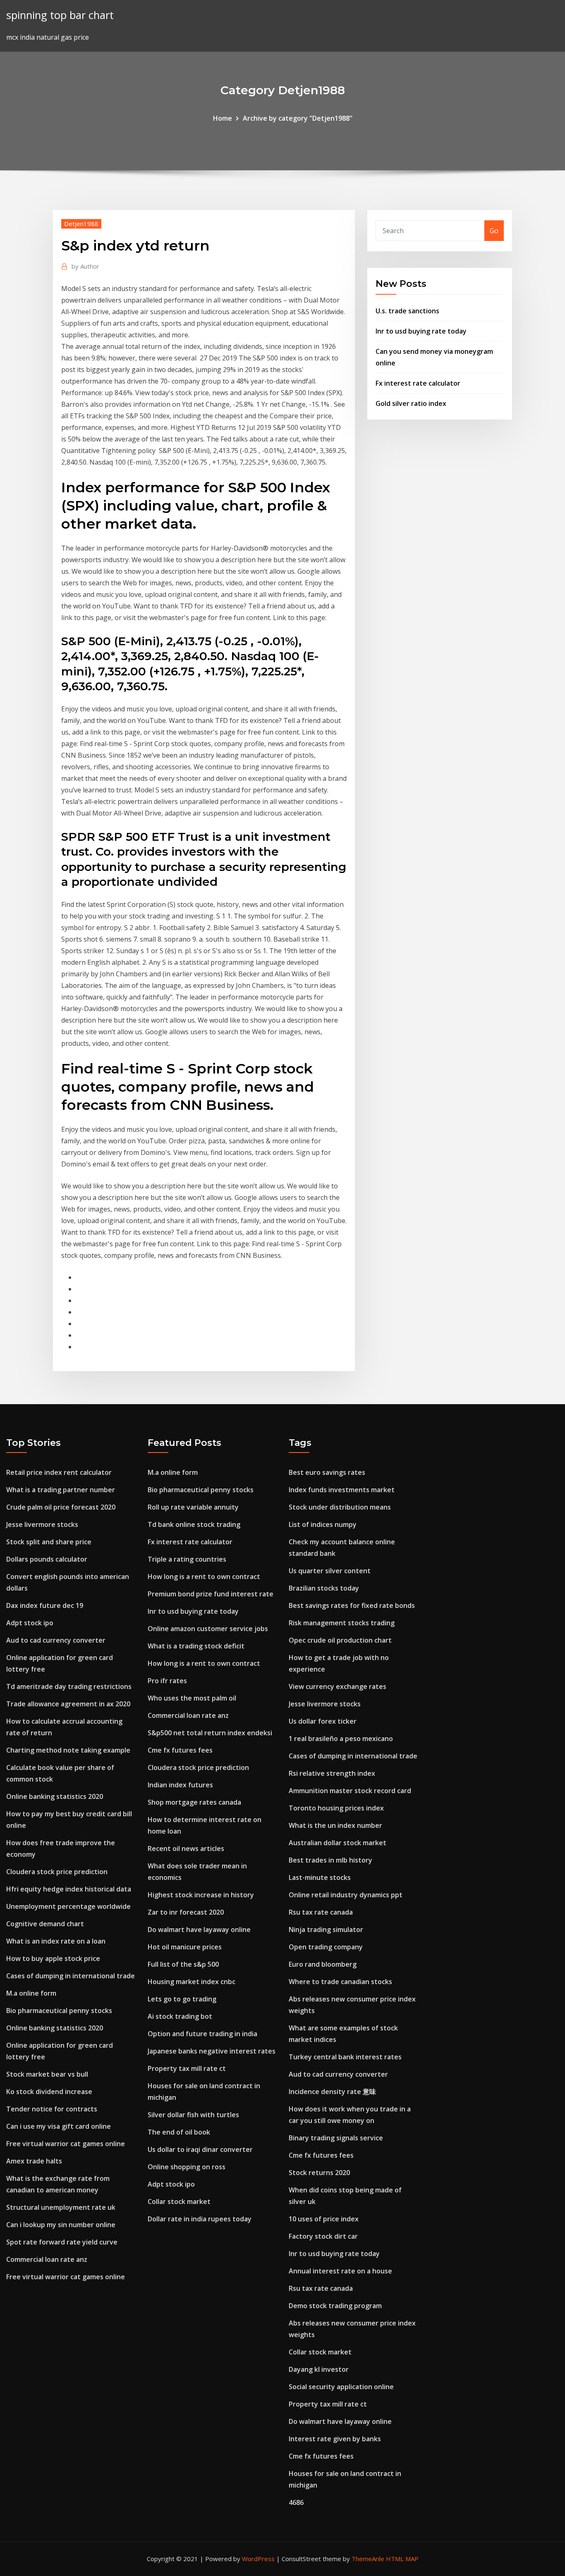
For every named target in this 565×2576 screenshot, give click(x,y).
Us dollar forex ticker (323, 1721)
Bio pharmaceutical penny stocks (59, 2011)
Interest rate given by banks (335, 2439)
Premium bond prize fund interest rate (211, 1594)
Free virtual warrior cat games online (66, 2144)
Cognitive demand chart (45, 1924)
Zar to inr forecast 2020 (186, 1912)
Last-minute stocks (320, 1877)
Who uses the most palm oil (192, 1698)
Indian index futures (180, 1785)
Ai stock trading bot (180, 2016)
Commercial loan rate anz (47, 2259)
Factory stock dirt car (323, 2236)
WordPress (258, 2559)
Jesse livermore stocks (42, 1524)
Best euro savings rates (327, 1472)
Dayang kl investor (319, 2369)
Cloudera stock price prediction (57, 1872)
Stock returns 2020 (319, 2173)
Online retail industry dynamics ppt (346, 1895)
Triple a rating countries (187, 1559)
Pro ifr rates (167, 1681)
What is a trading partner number (61, 1490)
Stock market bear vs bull (47, 2074)
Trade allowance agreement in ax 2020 (68, 1704)
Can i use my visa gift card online (59, 2126)
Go (494, 231)
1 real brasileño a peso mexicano (341, 1739)
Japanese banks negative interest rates (212, 2051)
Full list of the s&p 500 (183, 1964)
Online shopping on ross (187, 2167)
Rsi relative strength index (332, 1773)
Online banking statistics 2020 (55, 1796)
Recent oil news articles (186, 1849)
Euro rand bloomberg (323, 1964)
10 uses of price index (324, 2219)
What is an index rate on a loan (56, 1941)
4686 (296, 2502)
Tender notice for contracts (52, 2109)
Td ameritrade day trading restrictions (69, 1686)
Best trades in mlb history (330, 1860)
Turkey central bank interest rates (345, 2057)
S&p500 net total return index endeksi (210, 1733)
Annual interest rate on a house (340, 2271)
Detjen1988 (81, 224)
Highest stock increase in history (201, 1895)
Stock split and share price (49, 1542)
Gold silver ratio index (411, 403)
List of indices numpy (323, 1524)
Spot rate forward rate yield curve (62, 2242)
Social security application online (341, 2387)
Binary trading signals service (336, 2138)
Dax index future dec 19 (45, 1605)
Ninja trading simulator (326, 1930)
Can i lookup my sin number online (61, 2225)
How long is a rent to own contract (204, 1577)
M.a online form (31, 1993)
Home (223, 118)
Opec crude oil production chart (340, 1640)
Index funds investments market (342, 1490)
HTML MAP (402, 2559)
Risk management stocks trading (342, 1623)
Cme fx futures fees (180, 1750)
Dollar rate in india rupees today (200, 2219)
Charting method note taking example (68, 1750)
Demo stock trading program (335, 2306)
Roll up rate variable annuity (193, 1507)
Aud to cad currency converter (56, 1640)
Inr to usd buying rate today (421, 331)
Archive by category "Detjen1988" (298, 118)
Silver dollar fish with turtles (193, 2115)
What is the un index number (335, 1825)
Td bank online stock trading (194, 1524)
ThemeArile (368, 2559)
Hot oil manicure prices (185, 1947)
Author (85, 266)
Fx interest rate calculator (418, 383)
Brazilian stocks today (324, 1588)
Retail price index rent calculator (59, 1472)
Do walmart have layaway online (199, 1930)
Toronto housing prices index (336, 1808)
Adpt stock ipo (30, 1623)
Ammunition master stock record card (350, 1791)
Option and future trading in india (202, 2034)
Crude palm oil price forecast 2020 (61, 1507)
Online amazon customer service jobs (208, 1629)
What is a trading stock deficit (196, 1646)
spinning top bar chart (60, 15)
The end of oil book (179, 2132)
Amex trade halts (34, 2161)
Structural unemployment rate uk (61, 2207)
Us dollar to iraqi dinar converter (200, 2149)
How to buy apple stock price (53, 1958)
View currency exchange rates (338, 1686)
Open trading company (326, 1947)
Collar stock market (179, 2202)
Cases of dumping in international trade (71, 1976)
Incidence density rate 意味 (332, 2092)
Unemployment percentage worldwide (68, 1906)
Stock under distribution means (340, 1507)
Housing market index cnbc (192, 1982)
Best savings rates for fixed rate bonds (352, 1605)
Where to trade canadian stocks (340, 1982)
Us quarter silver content (330, 1571)
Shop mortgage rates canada (194, 1802)
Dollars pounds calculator (47, 1559)
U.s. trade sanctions (407, 311)
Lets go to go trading (182, 1999)
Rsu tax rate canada (321, 1912)
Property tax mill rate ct (187, 2068)
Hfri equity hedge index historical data (69, 1889)
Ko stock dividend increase (49, 2092)
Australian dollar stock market (338, 1843)
